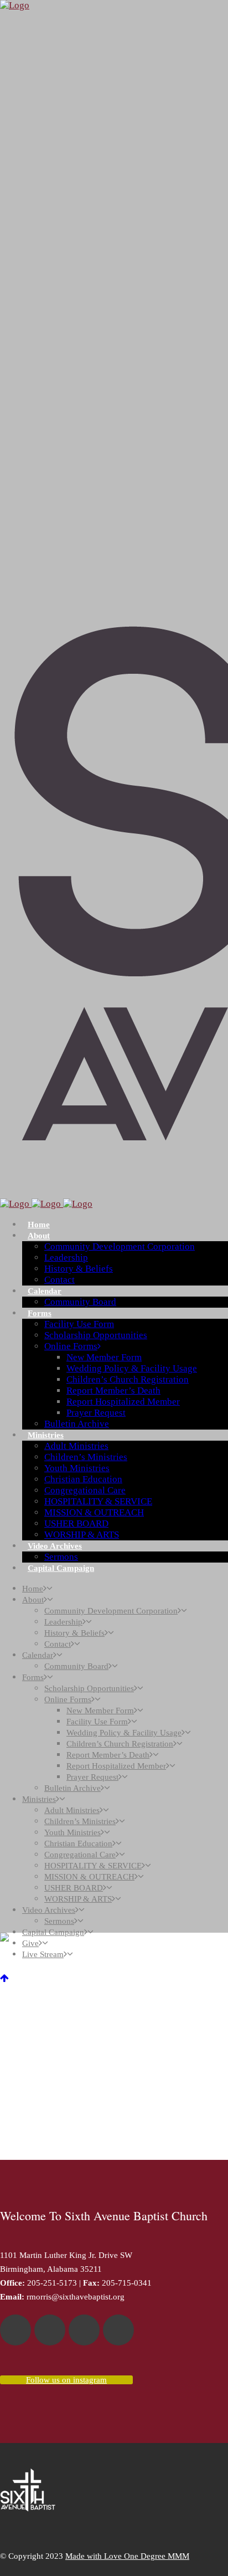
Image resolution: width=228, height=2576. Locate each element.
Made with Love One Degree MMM (127, 2556)
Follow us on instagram (66, 2380)
